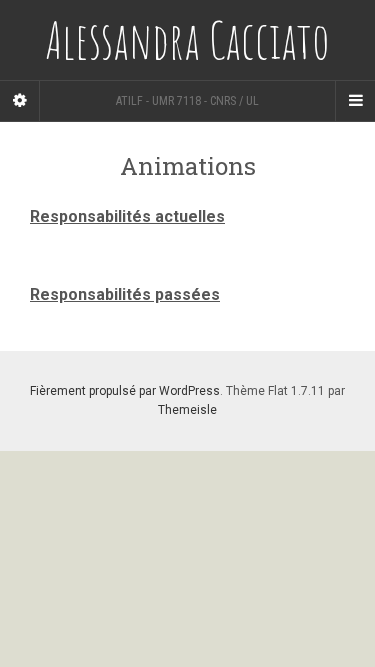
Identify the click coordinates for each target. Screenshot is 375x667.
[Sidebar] (20, 101)
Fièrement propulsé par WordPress (125, 391)
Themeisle (187, 410)
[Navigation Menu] (355, 101)
